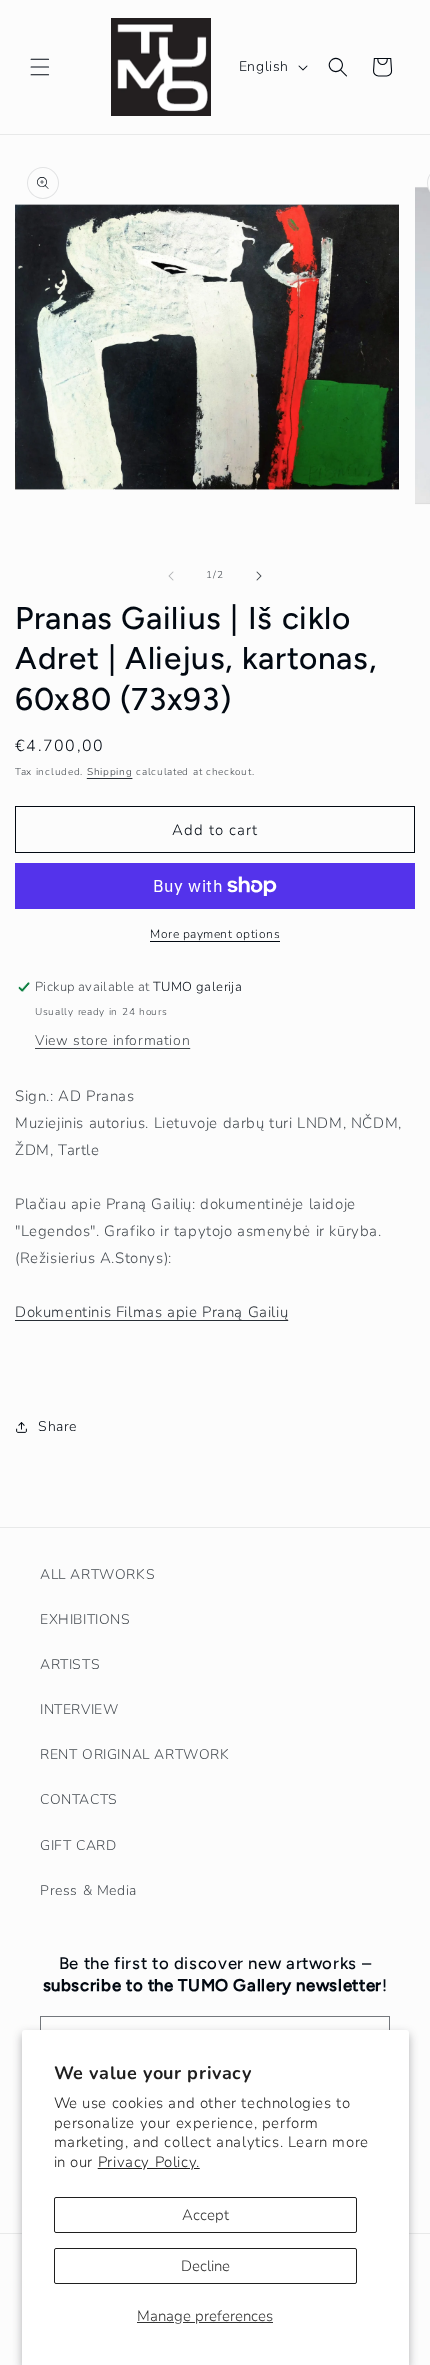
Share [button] (57, 1426)
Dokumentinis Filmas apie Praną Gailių (151, 1312)
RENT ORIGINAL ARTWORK (135, 1754)
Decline (205, 2266)
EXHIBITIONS (85, 1619)
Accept (205, 2215)
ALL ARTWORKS (97, 1574)
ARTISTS (70, 1664)
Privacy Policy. (149, 2162)
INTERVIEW (79, 1709)
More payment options (215, 934)
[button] (40, 67)
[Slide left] (171, 576)
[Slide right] (259, 576)
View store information (112, 1040)
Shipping (110, 772)
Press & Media (88, 1890)
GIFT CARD (78, 1845)
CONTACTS (79, 1799)
